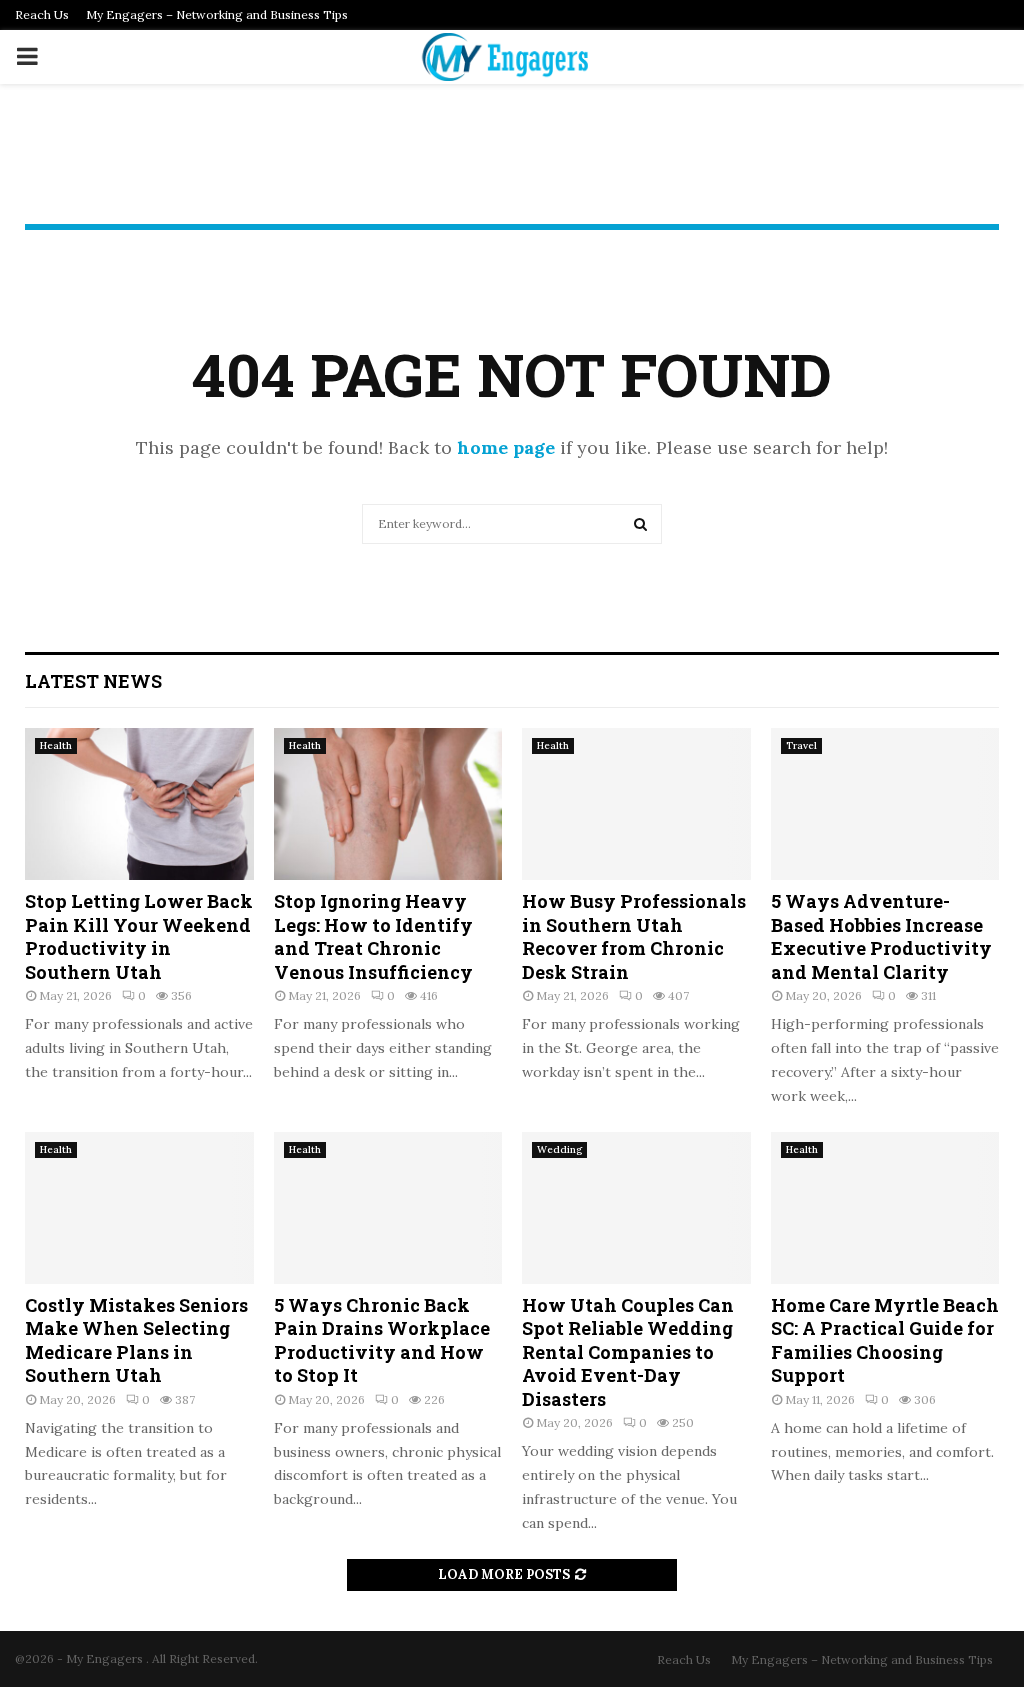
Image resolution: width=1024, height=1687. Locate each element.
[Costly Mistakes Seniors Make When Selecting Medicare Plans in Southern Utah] (139, 1208)
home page (506, 447)
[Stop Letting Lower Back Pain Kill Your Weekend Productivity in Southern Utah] (139, 804)
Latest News (93, 681)
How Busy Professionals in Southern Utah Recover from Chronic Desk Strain (634, 936)
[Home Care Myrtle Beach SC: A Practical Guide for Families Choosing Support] (885, 1208)
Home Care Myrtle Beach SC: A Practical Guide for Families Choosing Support (885, 1340)
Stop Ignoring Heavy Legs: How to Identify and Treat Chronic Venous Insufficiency (373, 936)
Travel (801, 745)
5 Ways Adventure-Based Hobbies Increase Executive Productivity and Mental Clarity (881, 936)
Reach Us (42, 14)
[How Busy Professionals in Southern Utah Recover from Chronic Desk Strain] (636, 804)
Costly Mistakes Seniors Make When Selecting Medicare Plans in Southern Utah (136, 1340)
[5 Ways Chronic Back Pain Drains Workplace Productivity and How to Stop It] (388, 1208)
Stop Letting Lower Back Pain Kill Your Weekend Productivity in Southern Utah (139, 936)
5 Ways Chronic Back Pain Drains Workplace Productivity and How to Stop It (382, 1340)
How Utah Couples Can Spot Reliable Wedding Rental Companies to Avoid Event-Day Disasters (628, 1352)
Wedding (559, 1149)
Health (56, 745)
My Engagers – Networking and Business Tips (217, 14)
